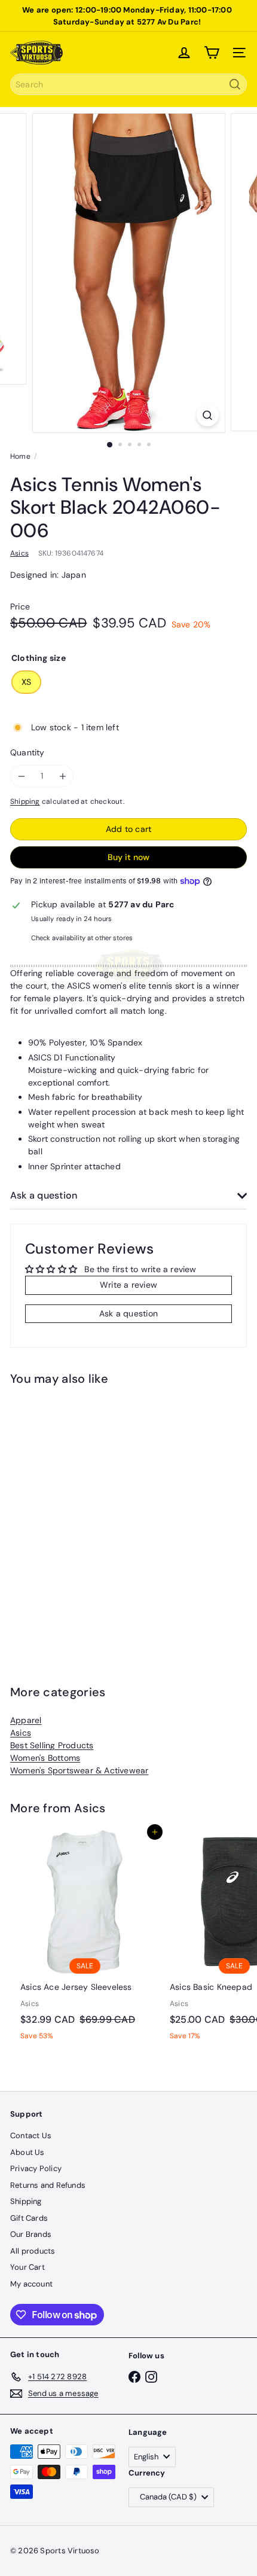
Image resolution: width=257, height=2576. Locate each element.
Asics (21, 1733)
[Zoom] (207, 415)
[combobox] (128, 84)
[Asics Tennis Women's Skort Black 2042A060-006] (85, 1516)
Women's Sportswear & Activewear (79, 1770)
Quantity (27, 752)
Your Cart (27, 2267)
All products (33, 2251)
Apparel (26, 1720)
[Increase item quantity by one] (62, 776)
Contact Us (31, 2136)
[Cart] (212, 53)
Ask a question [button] (128, 1313)
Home (20, 456)
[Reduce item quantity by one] (21, 776)
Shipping (25, 801)
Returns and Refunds (48, 2185)
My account (31, 2284)
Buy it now (128, 857)
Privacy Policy (36, 2168)
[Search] (235, 84)
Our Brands (31, 2234)
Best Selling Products (52, 1745)
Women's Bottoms (45, 1758)
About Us (27, 2152)
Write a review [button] (128, 1285)
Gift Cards (29, 2218)
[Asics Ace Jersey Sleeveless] (85, 1939)
